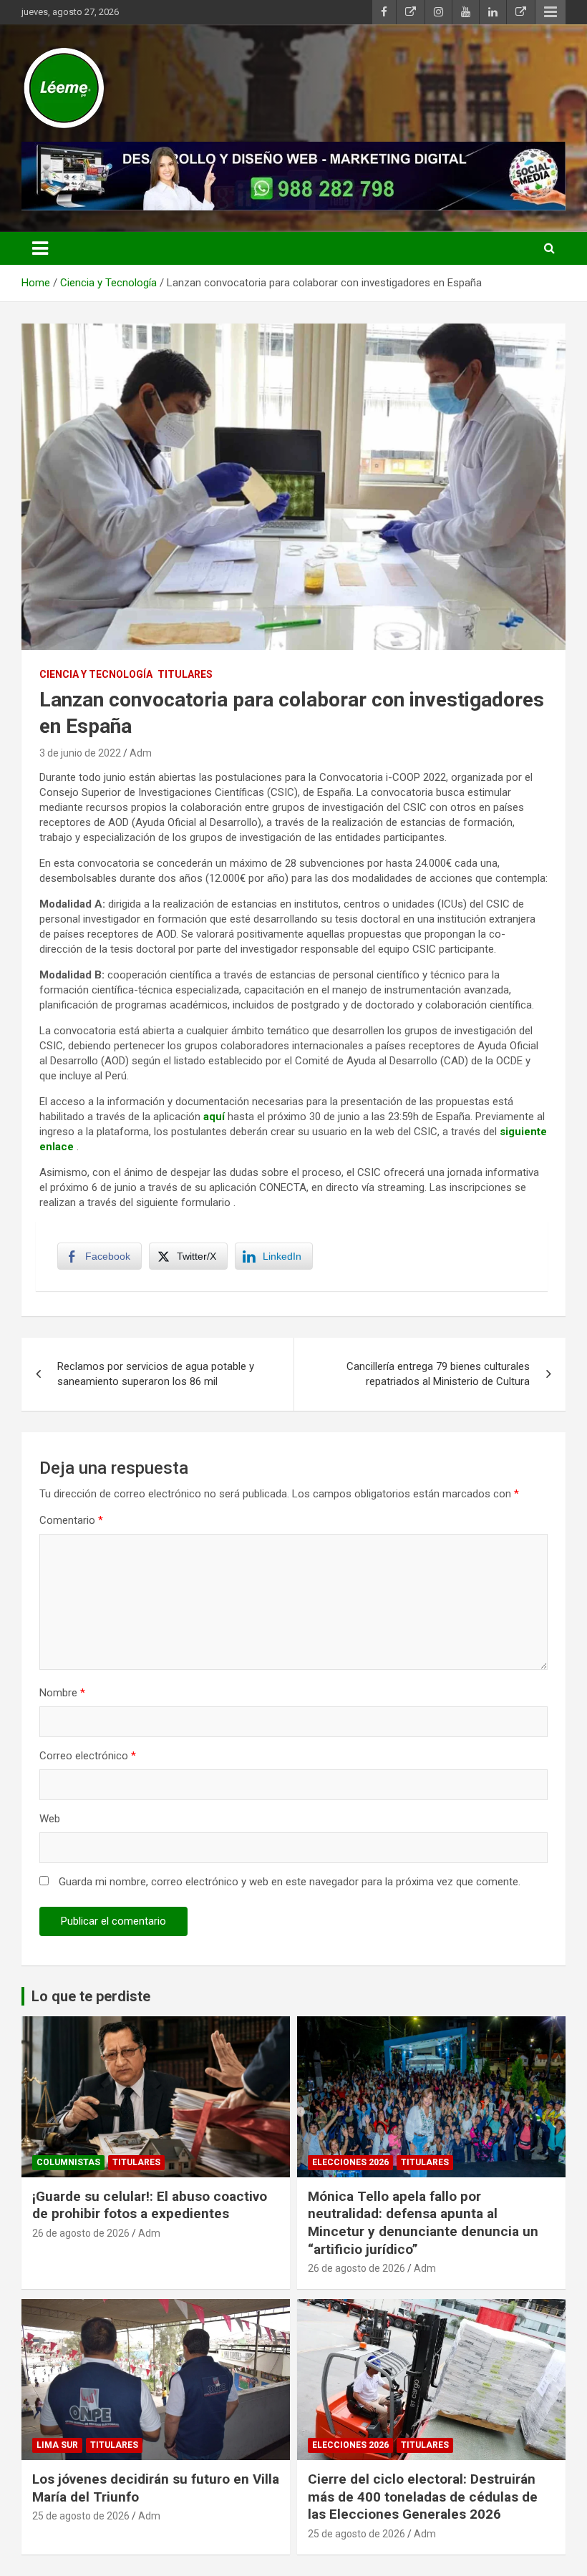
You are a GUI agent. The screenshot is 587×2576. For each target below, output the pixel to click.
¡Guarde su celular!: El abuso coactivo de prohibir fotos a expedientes (150, 2205)
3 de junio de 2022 (80, 753)
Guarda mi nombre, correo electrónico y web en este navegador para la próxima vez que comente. (290, 1882)
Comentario (71, 1520)
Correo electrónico (88, 1756)
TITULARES (185, 674)
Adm (141, 753)
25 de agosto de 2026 (81, 2516)
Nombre (62, 1693)
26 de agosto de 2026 (81, 2233)
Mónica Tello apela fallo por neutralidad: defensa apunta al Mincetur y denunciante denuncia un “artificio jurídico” (423, 2223)
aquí (214, 1117)
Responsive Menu (550, 12)
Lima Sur (57, 2445)
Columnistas (68, 2162)
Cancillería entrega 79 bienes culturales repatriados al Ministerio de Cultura (438, 1374)
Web (50, 1819)
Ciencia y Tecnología (96, 674)
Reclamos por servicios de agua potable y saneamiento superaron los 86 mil (156, 1374)
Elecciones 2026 (350, 2162)
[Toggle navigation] (40, 248)
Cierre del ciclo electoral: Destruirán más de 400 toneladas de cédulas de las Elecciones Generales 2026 (423, 2497)
